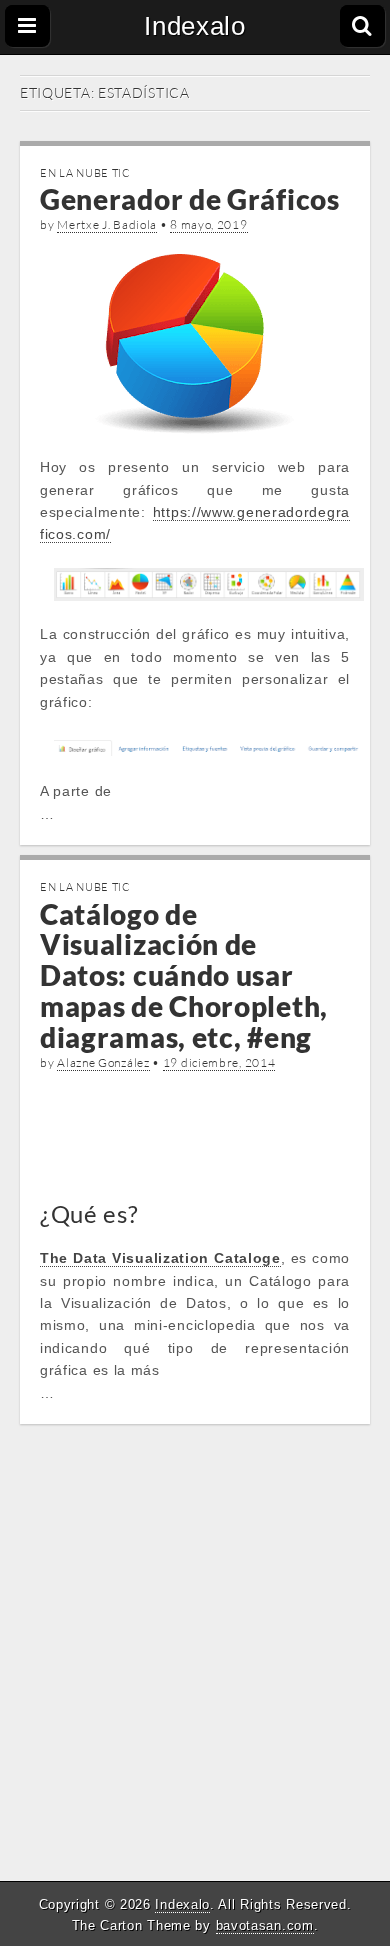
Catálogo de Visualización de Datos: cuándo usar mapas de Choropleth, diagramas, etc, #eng (184, 975)
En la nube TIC (85, 173)
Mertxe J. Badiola (107, 224)
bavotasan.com (265, 1925)
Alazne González (103, 1062)
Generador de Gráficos (190, 199)
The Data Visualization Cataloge (160, 1258)
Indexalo (195, 26)
